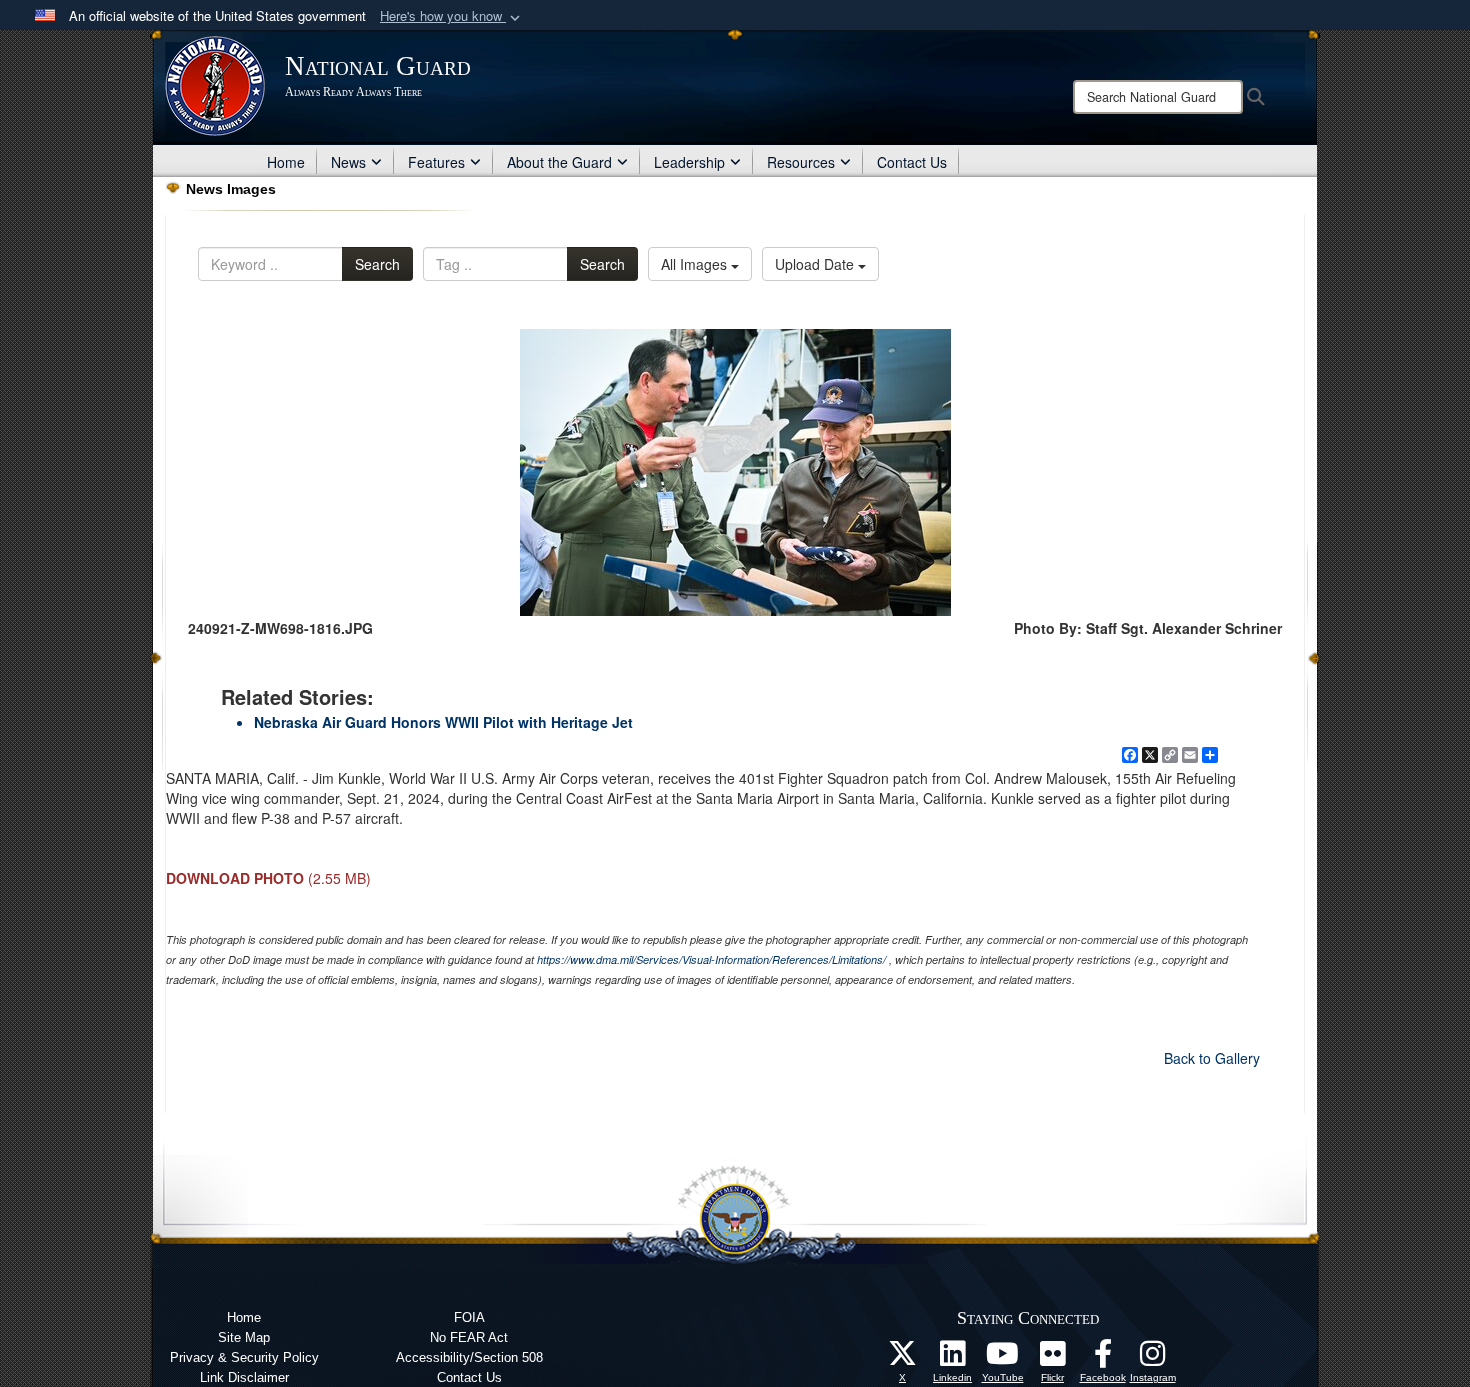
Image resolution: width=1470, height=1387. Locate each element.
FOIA (469, 1317)
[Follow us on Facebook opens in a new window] (1103, 1359)
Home (286, 162)
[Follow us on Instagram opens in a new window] (1153, 1359)
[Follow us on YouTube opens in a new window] (1003, 1359)
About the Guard (559, 162)
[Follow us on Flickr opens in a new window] (1053, 1359)
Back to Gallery (1212, 1058)
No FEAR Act (469, 1337)
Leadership (689, 162)
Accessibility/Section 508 (469, 1357)
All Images (696, 264)
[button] (452, 16)
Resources (801, 162)
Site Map (244, 1337)
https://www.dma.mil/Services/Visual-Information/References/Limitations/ (711, 959)
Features (436, 162)
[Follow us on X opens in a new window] (903, 1359)
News (348, 162)
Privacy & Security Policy (244, 1357)
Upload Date (816, 264)
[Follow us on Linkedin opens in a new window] (953, 1359)
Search (377, 264)
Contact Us (912, 162)
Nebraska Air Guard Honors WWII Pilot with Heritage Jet (443, 722)
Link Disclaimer (244, 1377)
